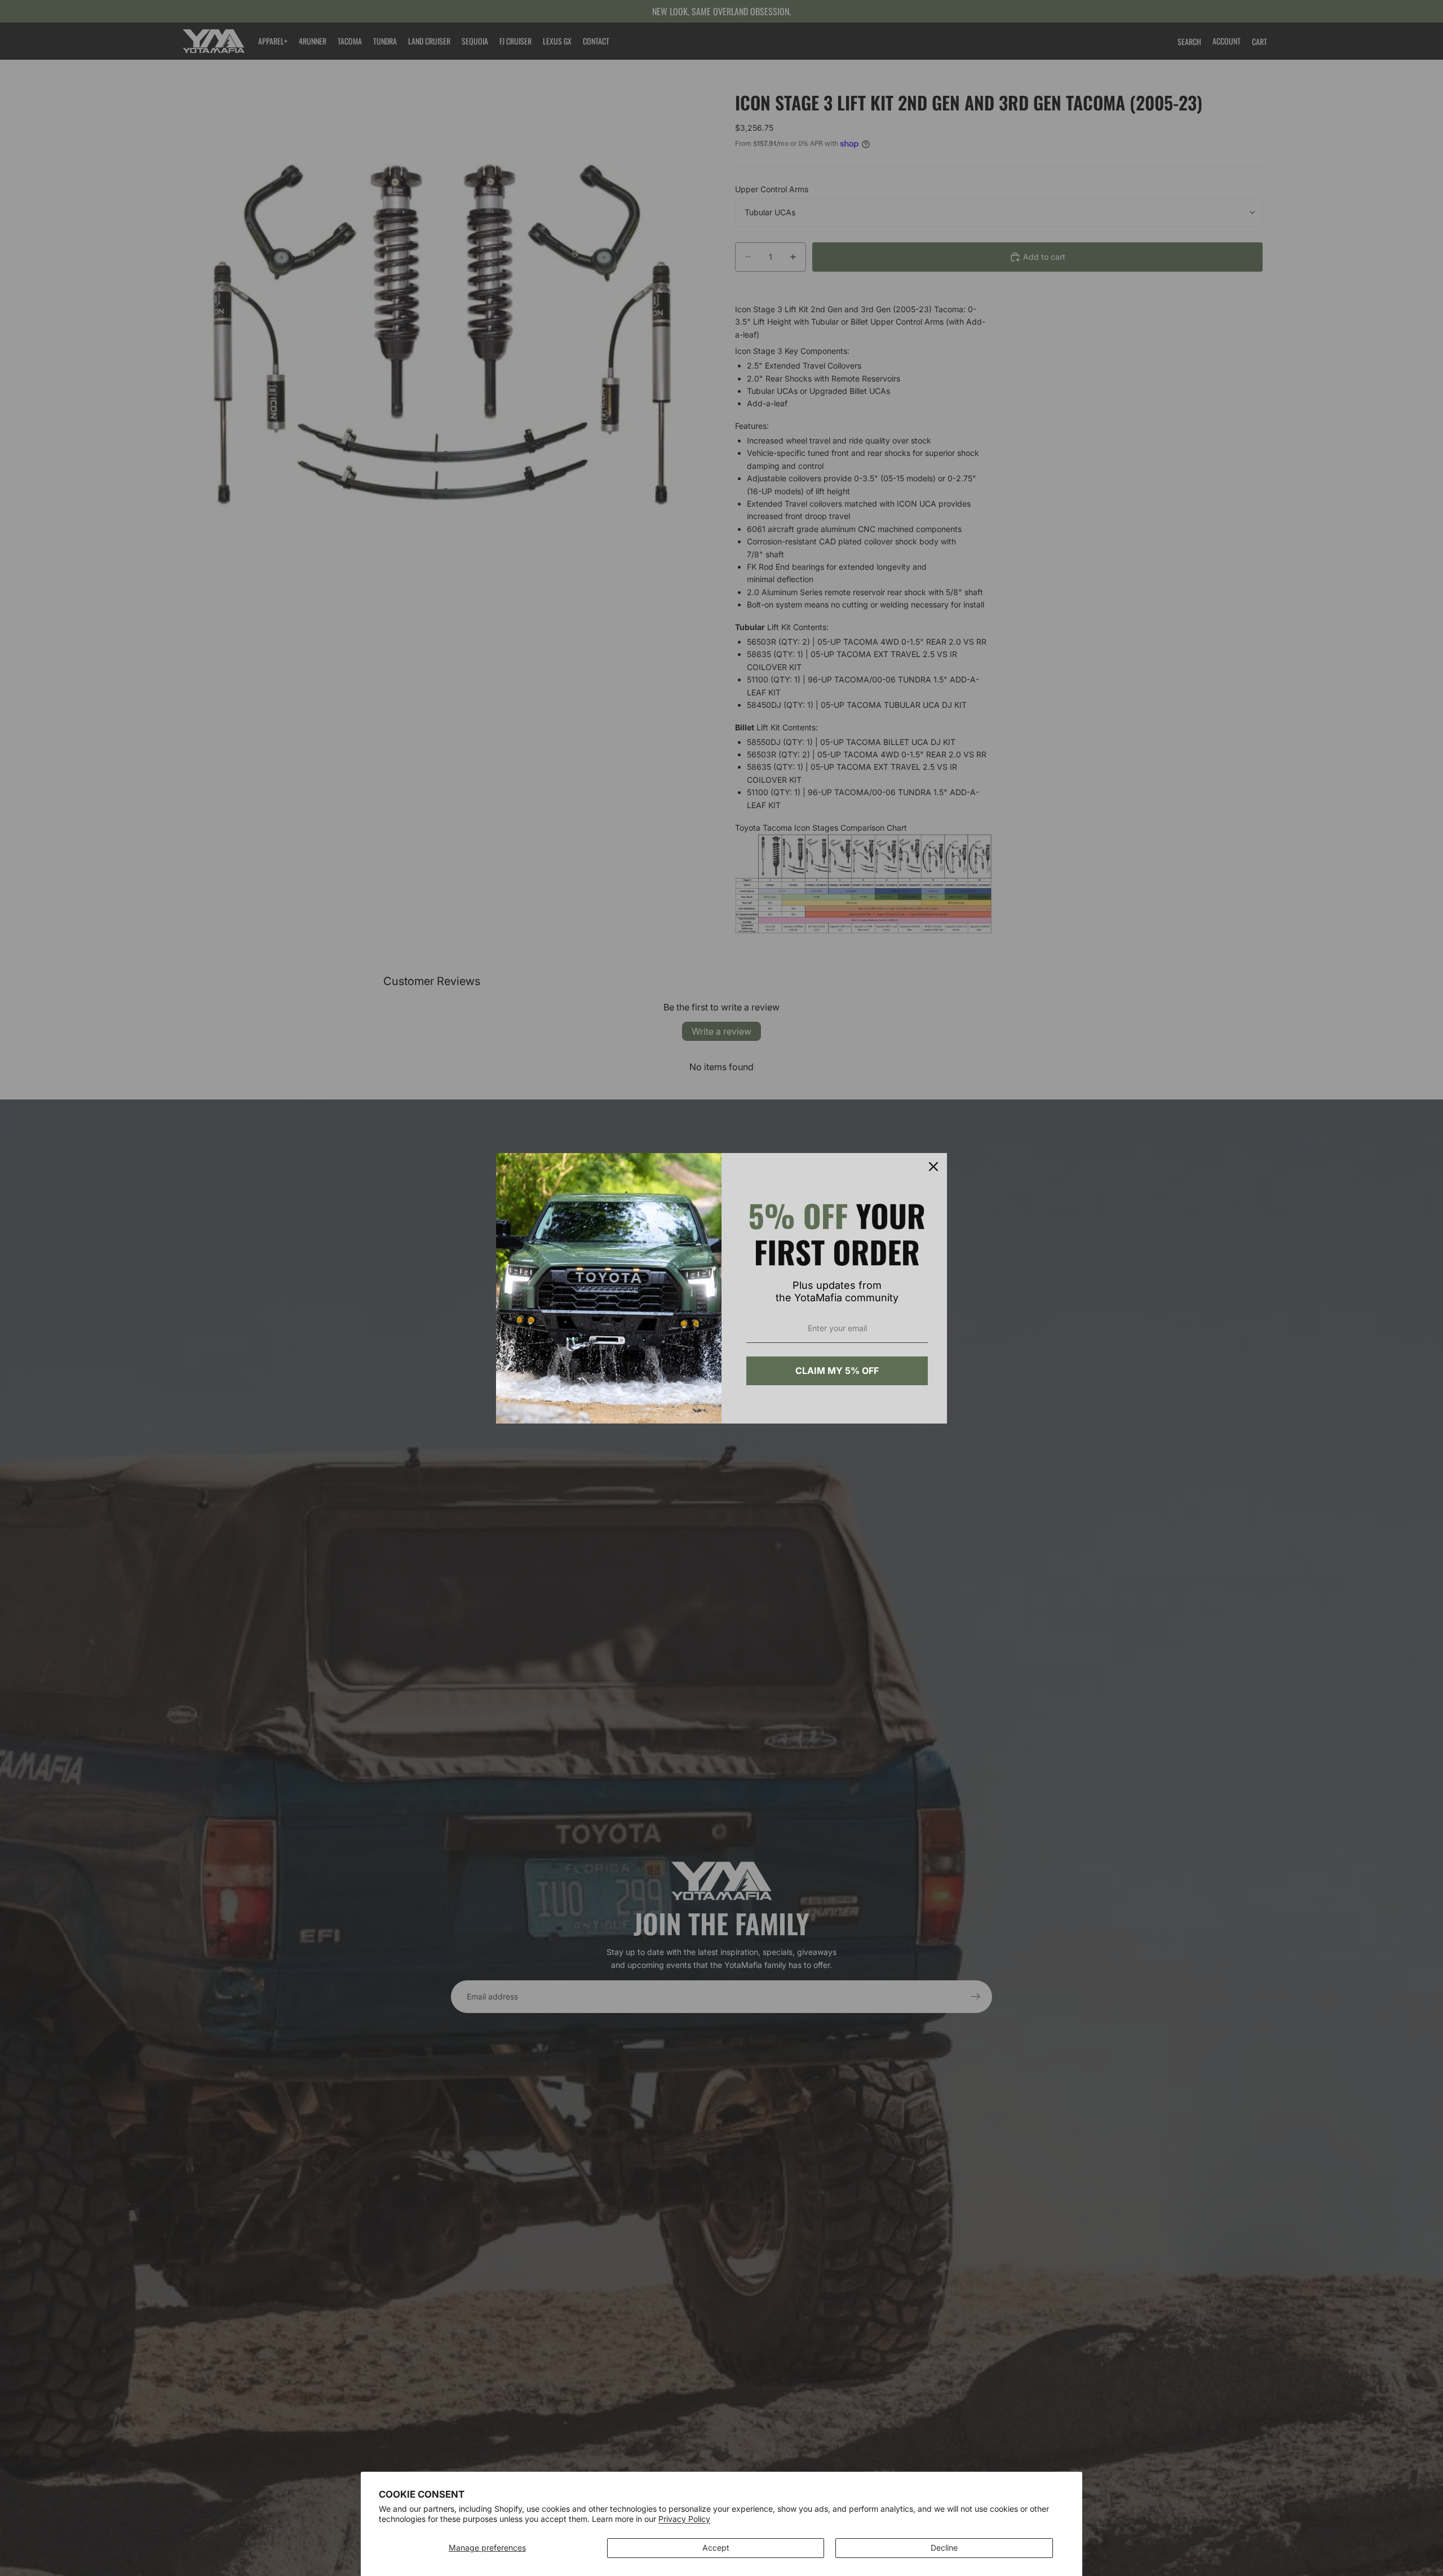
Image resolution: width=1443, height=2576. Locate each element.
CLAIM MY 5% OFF (837, 1371)
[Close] (933, 1167)
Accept (716, 2548)
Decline (944, 2548)
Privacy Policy (684, 2519)
